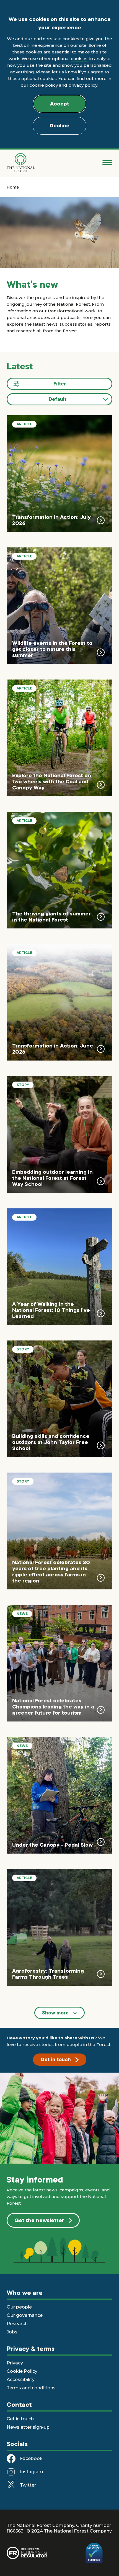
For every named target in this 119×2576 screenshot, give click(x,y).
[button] (59, 399)
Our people (19, 2307)
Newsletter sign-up (28, 2427)
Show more (55, 2013)
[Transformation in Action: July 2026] (59, 474)
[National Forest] (21, 163)
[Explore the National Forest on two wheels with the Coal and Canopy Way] (59, 738)
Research (17, 2324)
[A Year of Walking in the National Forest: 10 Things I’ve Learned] (59, 1267)
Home (13, 187)
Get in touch (56, 2060)
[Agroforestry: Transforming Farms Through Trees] (59, 1927)
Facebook (31, 2458)
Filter (60, 384)
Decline (59, 126)
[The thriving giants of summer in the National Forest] (59, 870)
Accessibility (21, 2380)
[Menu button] (107, 163)
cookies (79, 59)
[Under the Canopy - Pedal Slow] (59, 1795)
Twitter (28, 2485)
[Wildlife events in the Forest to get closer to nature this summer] (59, 606)
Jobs (12, 2332)
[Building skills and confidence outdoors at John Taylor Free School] (59, 1399)
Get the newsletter (39, 2220)
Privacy (15, 2363)
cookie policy (44, 85)
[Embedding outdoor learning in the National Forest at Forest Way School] (59, 1134)
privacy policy (83, 85)
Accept (60, 104)
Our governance (25, 2315)
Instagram (32, 2472)
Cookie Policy (22, 2371)
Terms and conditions (31, 2388)
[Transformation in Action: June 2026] (59, 1002)
